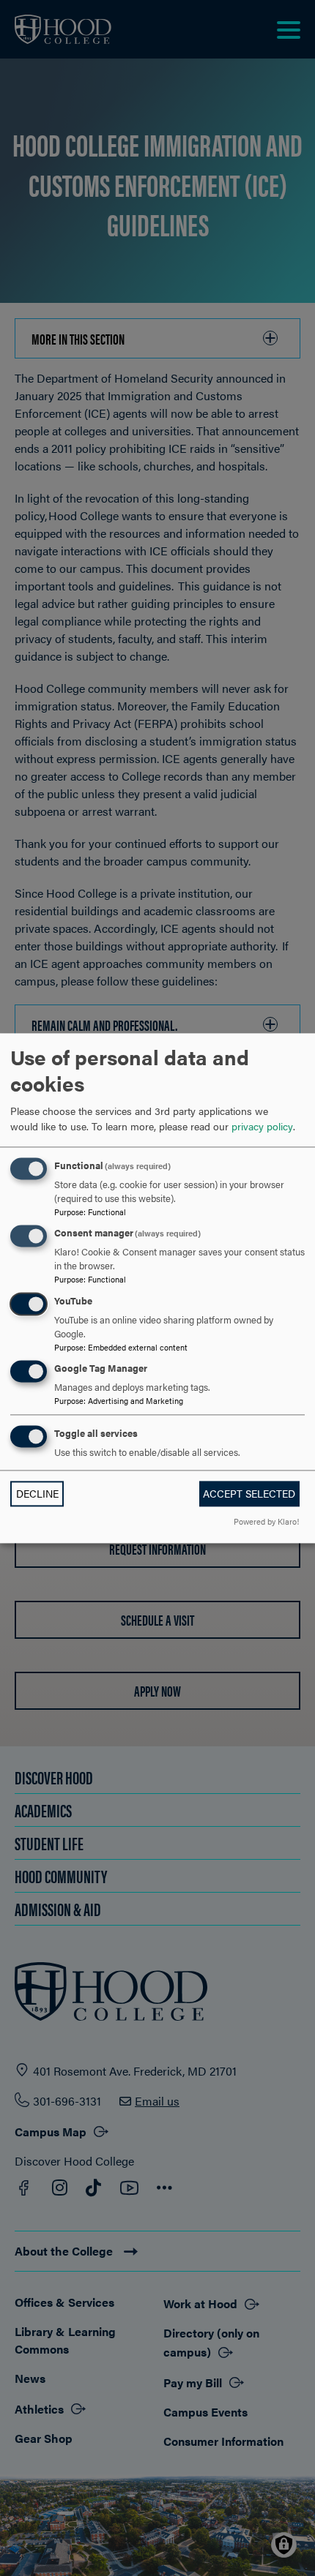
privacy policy (262, 1126)
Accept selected (249, 1494)
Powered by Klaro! (266, 1521)
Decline (37, 1494)
